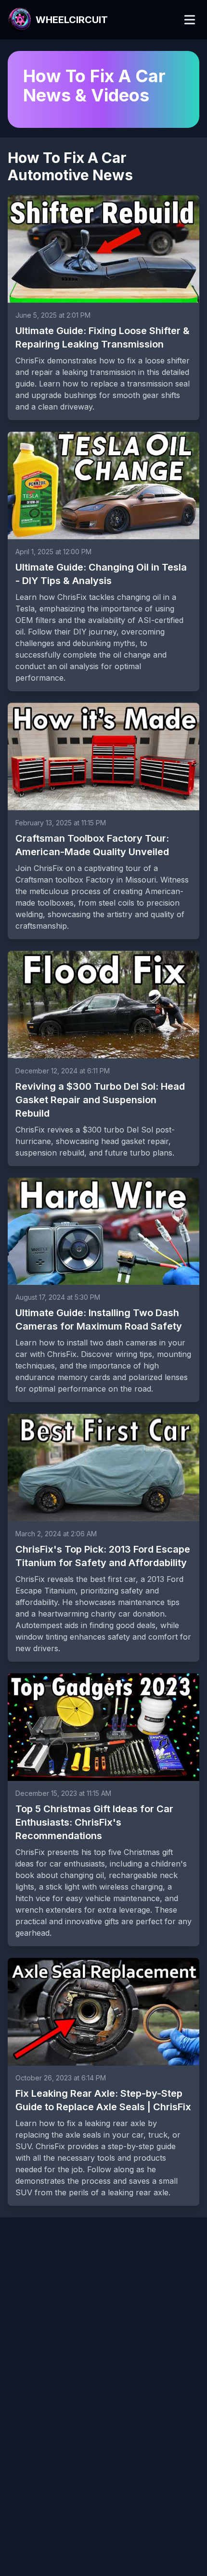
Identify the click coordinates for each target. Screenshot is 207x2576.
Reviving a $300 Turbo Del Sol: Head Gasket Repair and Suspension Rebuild (100, 1100)
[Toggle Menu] (190, 20)
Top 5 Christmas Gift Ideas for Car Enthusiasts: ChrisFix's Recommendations (94, 1822)
